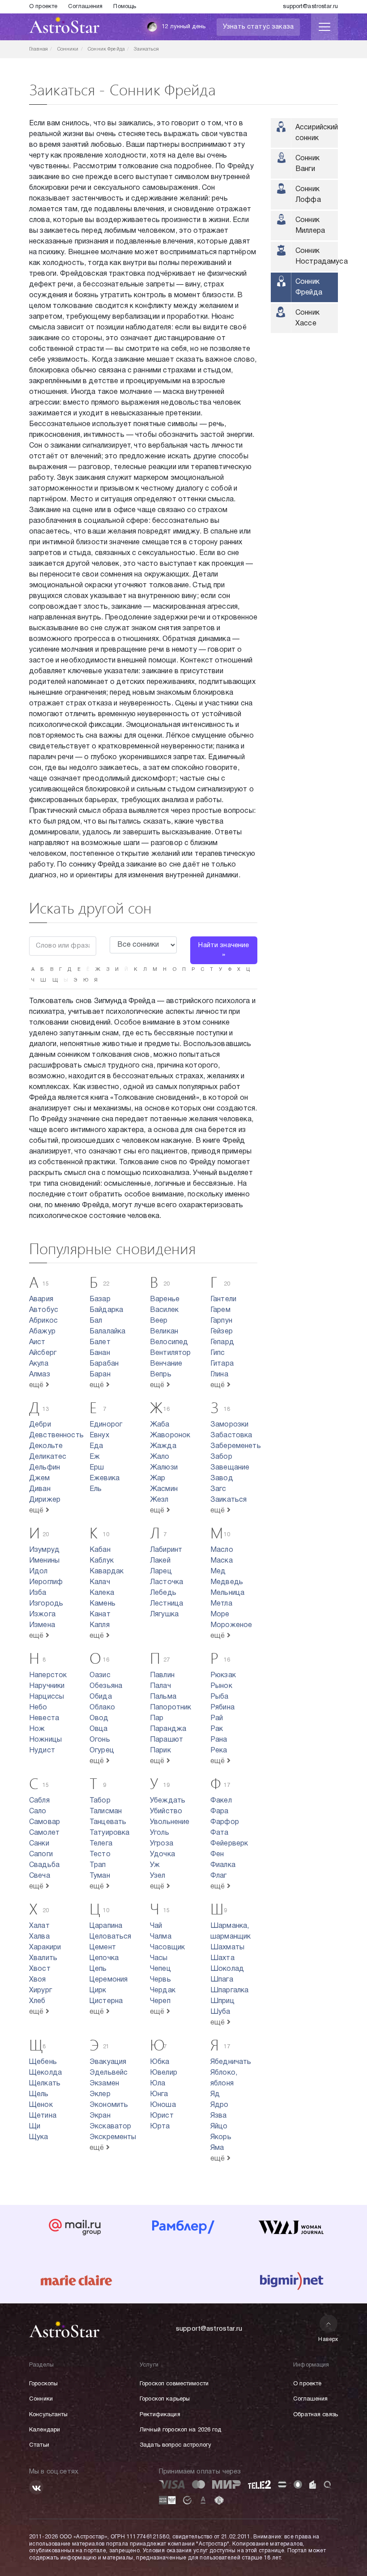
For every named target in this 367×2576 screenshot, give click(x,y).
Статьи (39, 2445)
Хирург (41, 1991)
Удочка (162, 1854)
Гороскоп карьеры (165, 2399)
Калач (100, 1582)
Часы (159, 1958)
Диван (40, 1489)
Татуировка (110, 1833)
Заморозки (229, 1425)
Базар (100, 1299)
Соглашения (85, 7)
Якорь (221, 2137)
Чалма (161, 1937)
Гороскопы (43, 2384)
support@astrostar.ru (310, 7)
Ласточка (166, 1582)
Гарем (220, 1310)
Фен (217, 1854)
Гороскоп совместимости (174, 2384)
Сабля (39, 1801)
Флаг (219, 1876)
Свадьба (44, 1865)
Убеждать (168, 1801)
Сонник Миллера (310, 226)
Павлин (162, 1675)
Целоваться (111, 1937)
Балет (100, 1342)
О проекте (43, 7)
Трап (98, 1865)
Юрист (162, 2116)
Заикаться (228, 1500)
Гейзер (222, 1332)
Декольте (46, 1446)
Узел (158, 1876)
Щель (39, 2094)
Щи (35, 2127)
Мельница (227, 1593)
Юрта (160, 2127)
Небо (38, 1708)
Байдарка (106, 1310)
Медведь (227, 1582)
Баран (100, 1375)
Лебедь (163, 1593)
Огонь (100, 1740)
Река (219, 1751)
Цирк (98, 1991)
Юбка (160, 2062)
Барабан (104, 1364)
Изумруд (44, 1550)
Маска (222, 1561)
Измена (42, 1625)
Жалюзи (164, 1468)
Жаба (160, 1425)
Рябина (222, 1708)
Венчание (166, 1364)
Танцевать (108, 1822)
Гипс (218, 1353)
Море (220, 1615)
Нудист (42, 1751)
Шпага (222, 1980)
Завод (222, 1478)
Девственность (56, 1435)
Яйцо (219, 2127)
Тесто (100, 1854)
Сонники (41, 2399)
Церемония (109, 1980)
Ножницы (45, 1740)
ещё (37, 1385)
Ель (96, 1489)
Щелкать (45, 2084)
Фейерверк (229, 1844)
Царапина (106, 1926)
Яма (217, 2148)
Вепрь (161, 1375)
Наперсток (48, 1675)
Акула (39, 1364)
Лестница (166, 1604)
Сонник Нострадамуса (317, 256)
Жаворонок (170, 1435)
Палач (160, 1686)
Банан (100, 1353)
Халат (39, 1926)
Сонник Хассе (307, 318)
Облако (102, 1708)
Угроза (162, 1844)
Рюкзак (223, 1675)
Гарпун (221, 1321)
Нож (37, 1729)
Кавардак (107, 1572)
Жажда (163, 1446)
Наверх (328, 2339)
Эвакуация (108, 2062)
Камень (102, 1604)
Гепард (222, 1342)
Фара (220, 1811)
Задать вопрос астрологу (175, 2445)
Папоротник (171, 1708)
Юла (158, 2084)
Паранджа (168, 1729)
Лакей (160, 1561)
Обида (101, 1697)
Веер (159, 1321)
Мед (218, 1572)
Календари (45, 2430)
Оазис (100, 1675)
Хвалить (43, 1958)
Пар (157, 1718)
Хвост (40, 1969)
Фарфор (225, 1822)
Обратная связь (316, 2415)
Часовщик (167, 1948)
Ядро (220, 2105)
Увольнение (170, 1822)
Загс (218, 1489)
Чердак (163, 1991)
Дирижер (45, 1500)
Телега (101, 1844)
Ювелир (164, 2073)
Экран (100, 2116)
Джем (40, 1478)
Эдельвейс (109, 2073)
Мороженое (231, 1625)
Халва (39, 1937)
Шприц (222, 2001)
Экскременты (113, 2137)
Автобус (44, 1310)
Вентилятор (171, 1353)
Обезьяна (106, 1686)
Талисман (106, 1811)
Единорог (106, 1425)
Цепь (98, 1969)
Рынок (221, 1686)
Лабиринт (166, 1550)
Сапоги (41, 1854)
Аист (37, 1342)
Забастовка (231, 1435)
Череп (160, 2001)
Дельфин (45, 1468)
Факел (221, 1801)
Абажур (42, 1332)
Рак (217, 1729)
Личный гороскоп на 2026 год (181, 2430)
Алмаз (40, 1375)
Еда (96, 1446)
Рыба (220, 1697)
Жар (158, 1478)
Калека (102, 1593)
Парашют (166, 1740)
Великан (164, 1332)
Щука (39, 2137)
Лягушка (164, 1615)
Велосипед (169, 1342)
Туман (100, 1876)
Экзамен (104, 2084)
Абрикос (43, 1321)
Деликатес (48, 1457)
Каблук (102, 1561)
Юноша (163, 2105)
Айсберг (43, 1353)
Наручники (47, 1686)
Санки (39, 1844)
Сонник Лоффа (308, 195)
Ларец (161, 1572)
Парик (160, 1751)
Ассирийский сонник (317, 133)
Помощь (125, 7)
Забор (221, 1457)
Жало (160, 1457)
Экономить (109, 2105)
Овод (99, 1718)
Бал (96, 1321)
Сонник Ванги (307, 164)
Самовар (45, 1822)
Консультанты (49, 2415)
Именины (44, 1561)
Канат (100, 1615)
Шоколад (227, 1969)
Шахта (222, 1958)
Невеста (44, 1718)
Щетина (43, 2116)
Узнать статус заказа (258, 27)
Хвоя (38, 1980)
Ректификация (160, 2415)
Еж (95, 1457)
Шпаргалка (229, 1991)
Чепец (160, 1969)
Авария (41, 1299)
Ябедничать (231, 2062)
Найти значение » (224, 950)
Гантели (223, 1299)
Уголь (160, 1833)
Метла (221, 1604)
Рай (217, 1718)
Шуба (220, 2012)
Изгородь (46, 1604)
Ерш (97, 1468)
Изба (38, 1593)
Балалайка (107, 1332)
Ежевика (105, 1478)
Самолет (44, 1833)
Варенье (165, 1299)
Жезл (159, 1500)
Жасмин (164, 1489)
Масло (222, 1550)
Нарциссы (47, 1697)
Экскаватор (111, 2127)
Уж (155, 1865)
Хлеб (37, 2001)
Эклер (100, 2094)
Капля (100, 1625)
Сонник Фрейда (309, 287)
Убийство (166, 1811)
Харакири (45, 1948)
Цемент (103, 1948)
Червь (160, 1980)
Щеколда (45, 2073)
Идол (38, 1572)
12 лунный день (183, 27)
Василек (164, 1310)
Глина (219, 1375)
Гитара (222, 1364)
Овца (99, 1729)
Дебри (40, 1425)
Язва (219, 2116)
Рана (219, 1740)
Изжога (42, 1615)
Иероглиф (46, 1582)
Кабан (100, 1550)
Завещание (230, 1468)
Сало (38, 1811)
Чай (156, 1926)
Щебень (43, 2062)
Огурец (102, 1751)
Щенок (41, 2105)
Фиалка (223, 1865)
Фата (220, 1833)
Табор (100, 1801)
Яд (215, 2094)
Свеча (40, 1876)
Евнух (99, 1435)
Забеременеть (236, 1446)
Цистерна (106, 2001)
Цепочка (104, 1958)
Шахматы (227, 1948)
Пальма (163, 1697)
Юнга (159, 2094)
